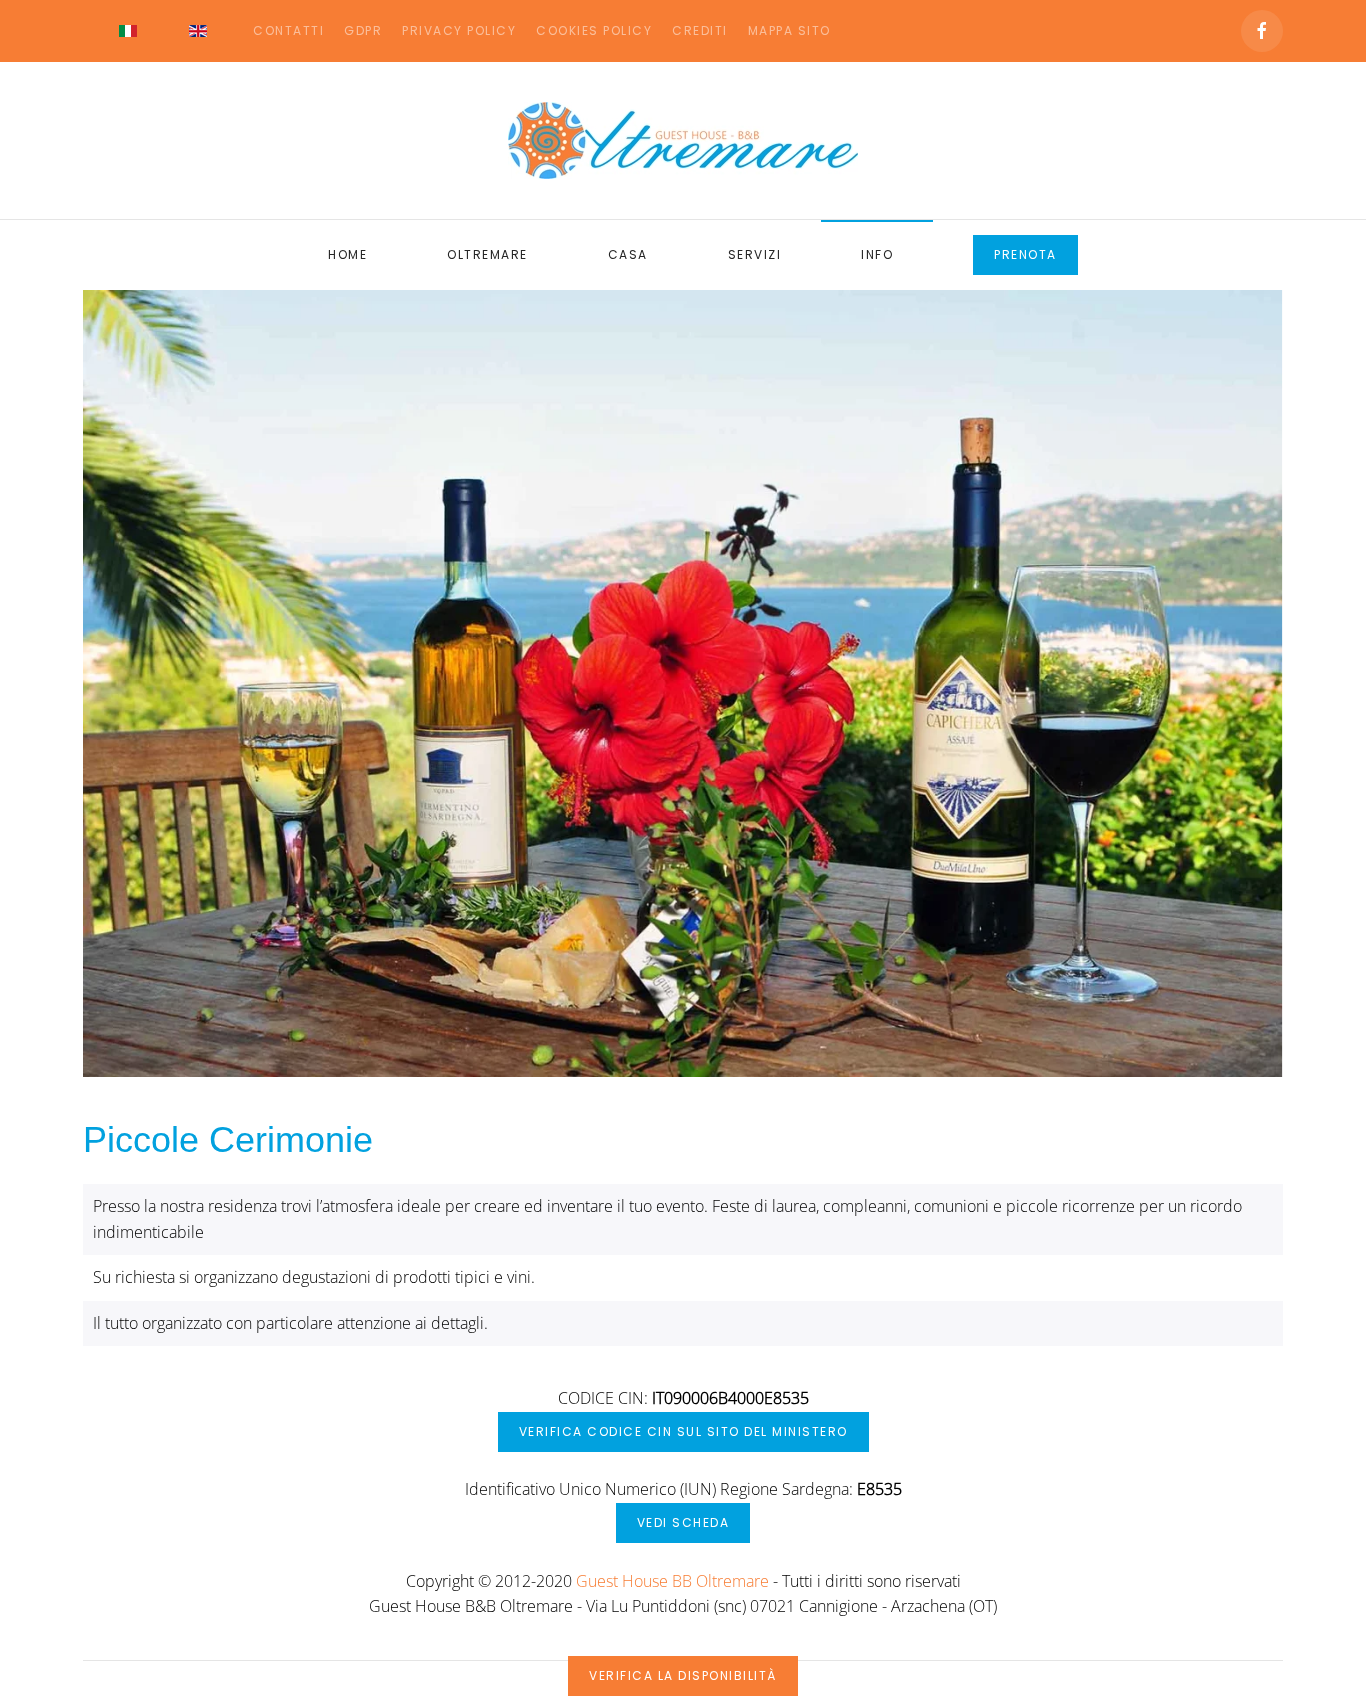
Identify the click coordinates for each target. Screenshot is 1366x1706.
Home (347, 254)
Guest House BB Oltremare (672, 1581)
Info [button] (877, 254)
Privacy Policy (459, 30)
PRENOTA (1025, 254)
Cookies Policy (594, 30)
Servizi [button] (755, 254)
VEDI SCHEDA (683, 1522)
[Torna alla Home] (683, 140)
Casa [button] (628, 254)
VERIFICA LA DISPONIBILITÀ (683, 1675)
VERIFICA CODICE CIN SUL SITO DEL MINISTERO (683, 1431)
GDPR (363, 30)
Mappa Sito (789, 30)
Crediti (700, 30)
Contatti (288, 30)
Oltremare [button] (487, 254)
